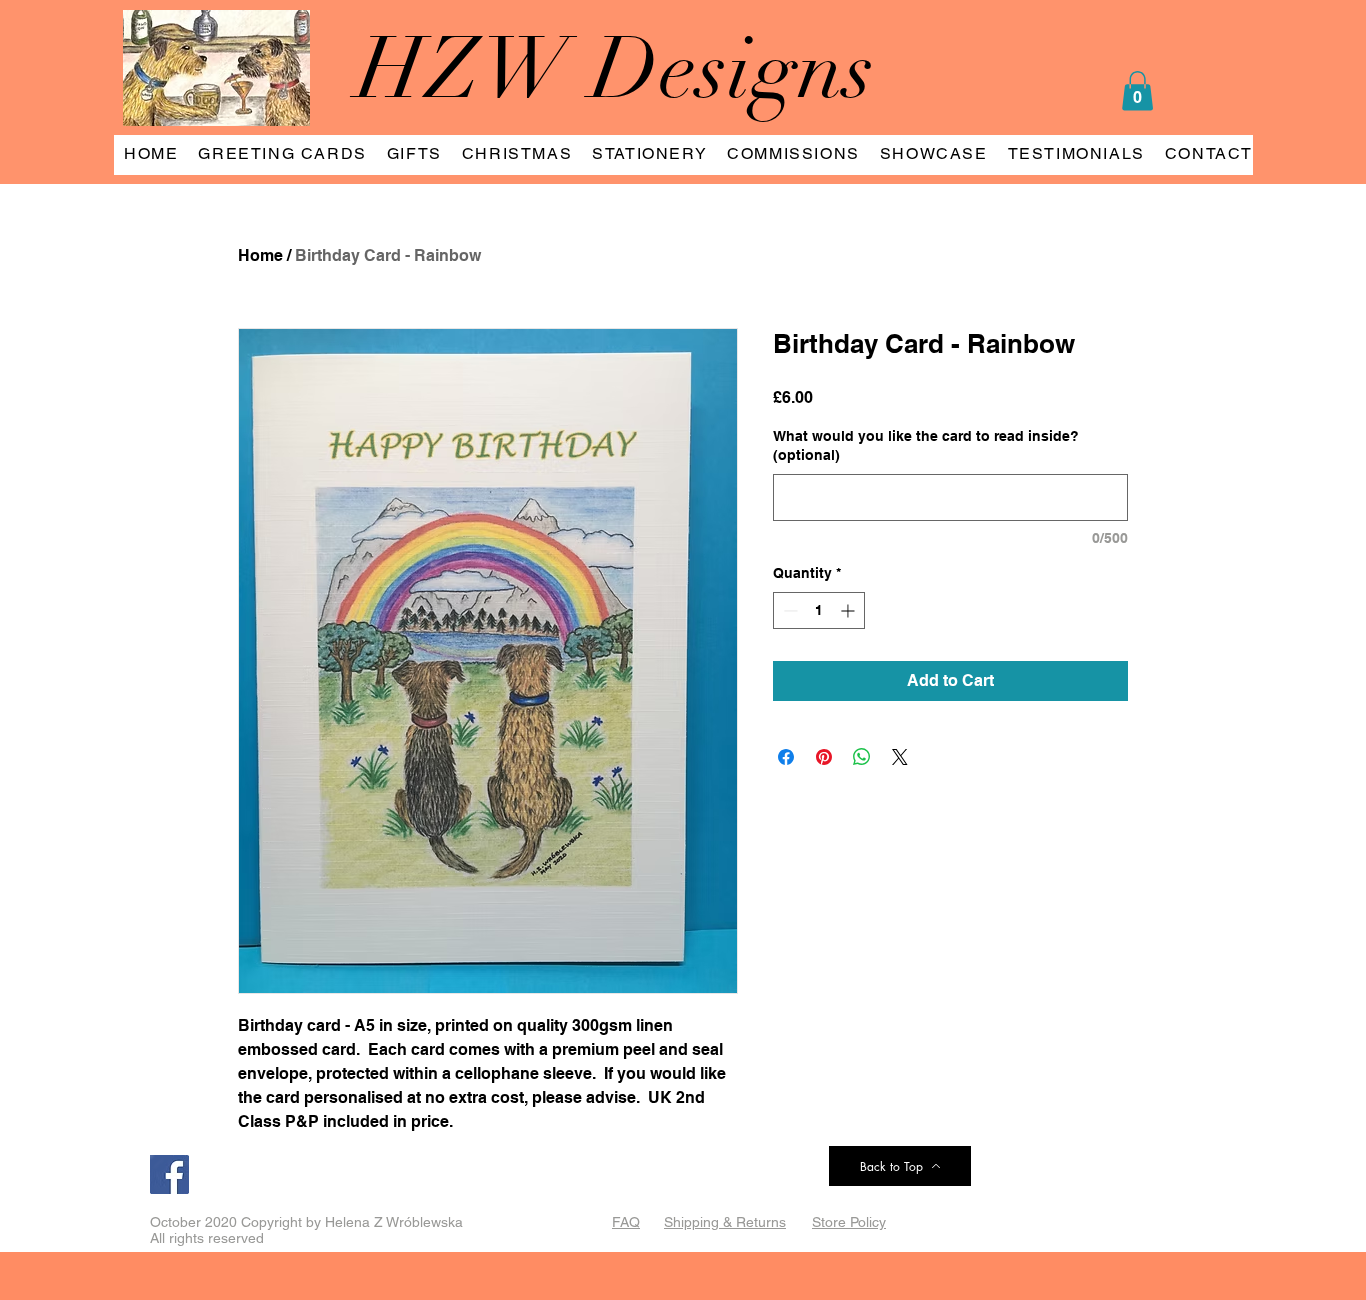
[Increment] (849, 610)
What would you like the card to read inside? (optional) (926, 446)
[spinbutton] (819, 610)
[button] (1137, 90)
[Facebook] (169, 1174)
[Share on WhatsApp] (862, 757)
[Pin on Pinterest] (824, 757)
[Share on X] (900, 757)
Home (260, 255)
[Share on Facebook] (786, 757)
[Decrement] (788, 610)
